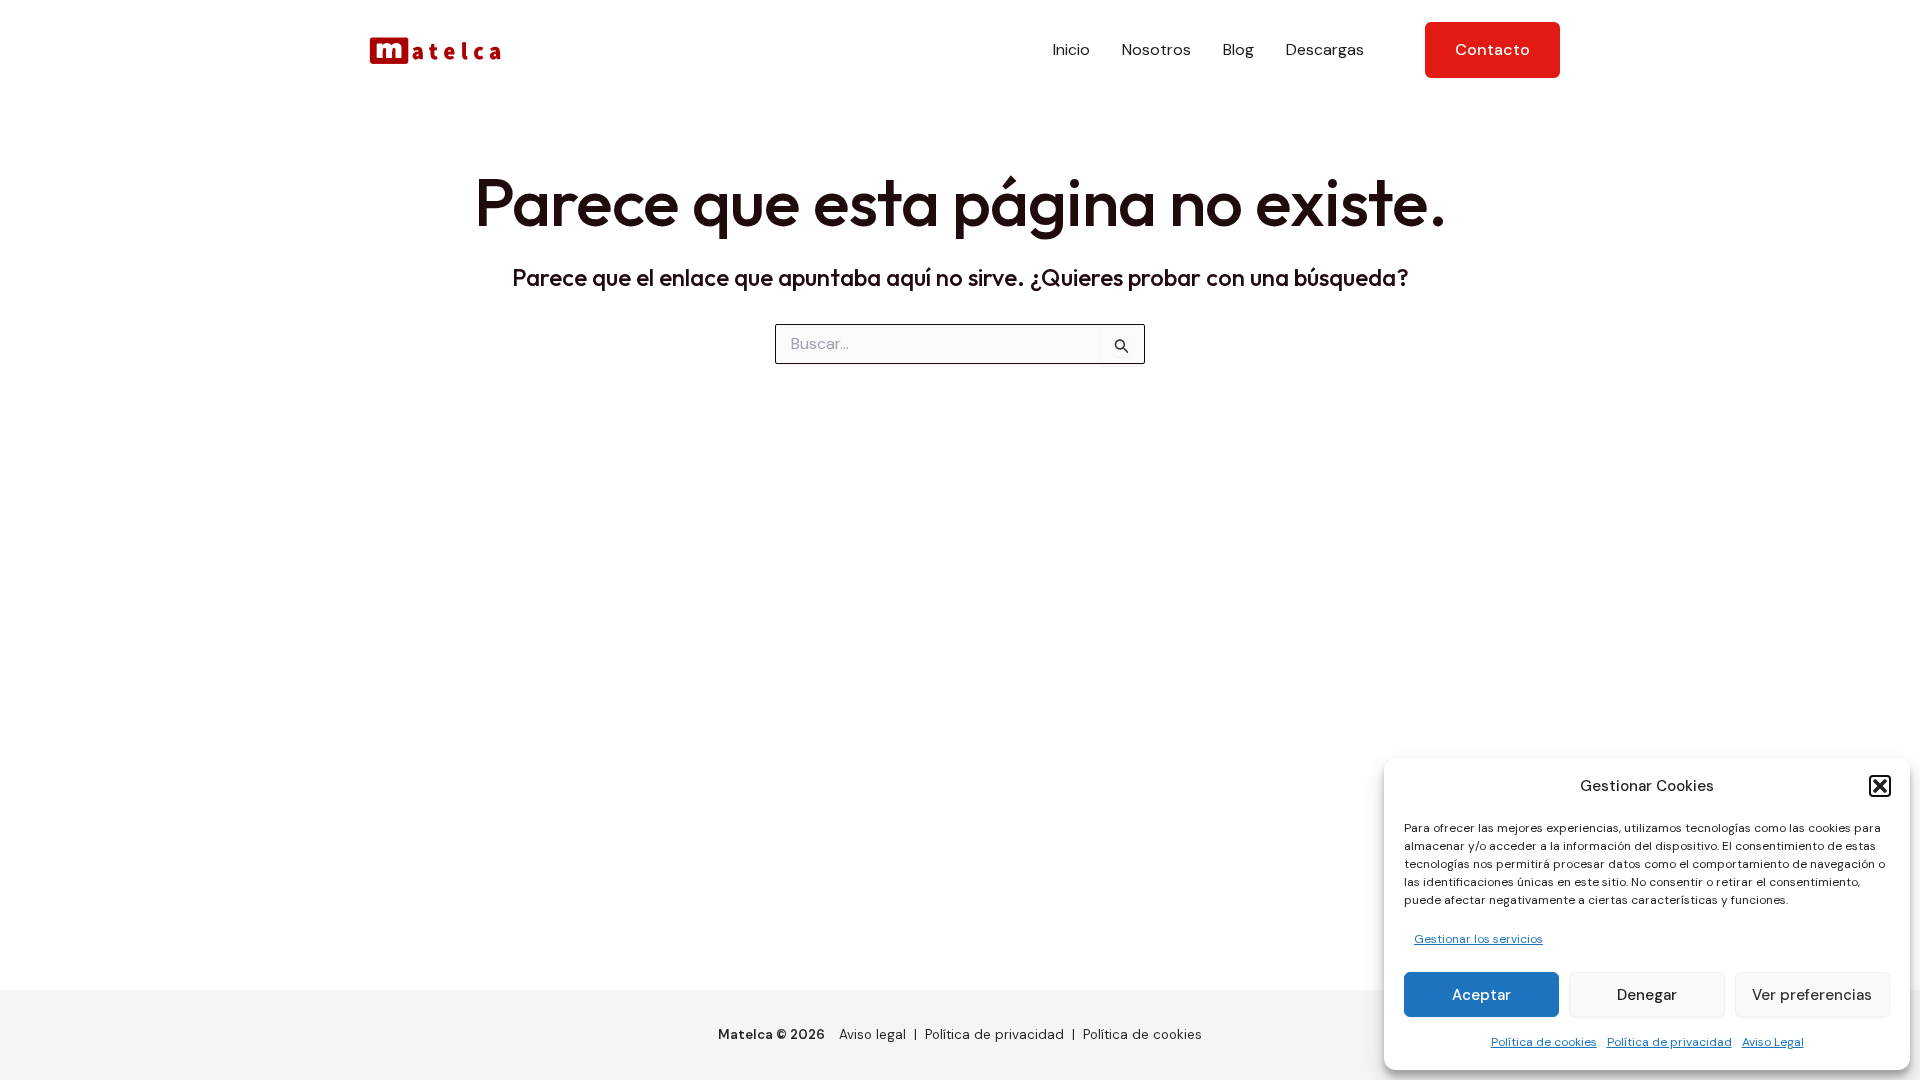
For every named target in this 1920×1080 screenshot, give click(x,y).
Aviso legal (872, 1034)
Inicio (1071, 49)
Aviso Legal (1773, 1042)
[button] (1880, 786)
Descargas (1325, 49)
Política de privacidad (1669, 1042)
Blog (1238, 49)
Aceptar (1481, 995)
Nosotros (1156, 49)
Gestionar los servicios (1478, 939)
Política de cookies (1544, 1042)
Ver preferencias (1812, 995)
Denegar (1647, 995)
